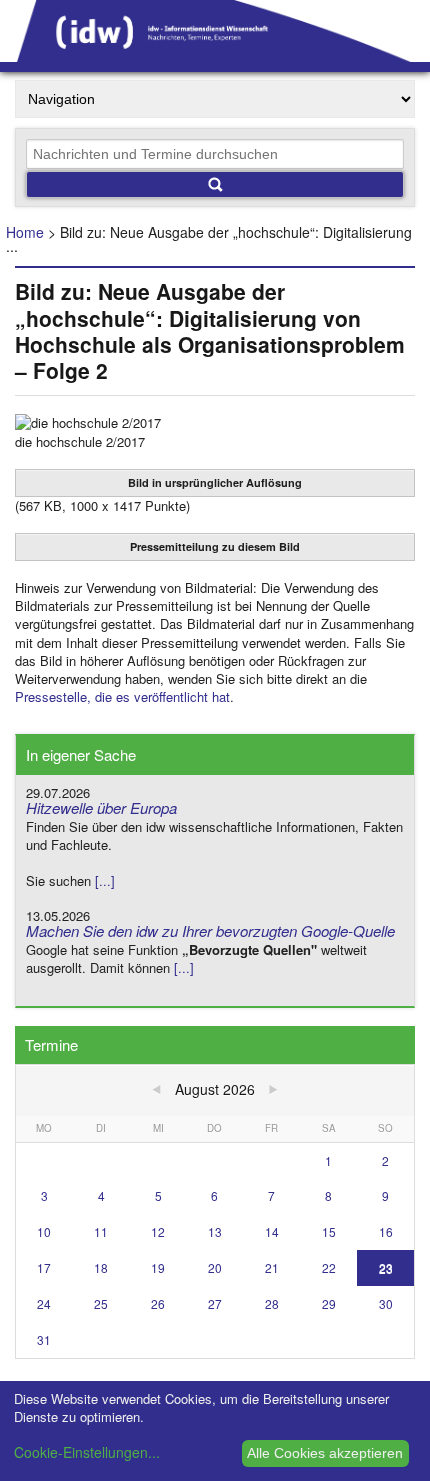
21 (272, 1267)
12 (158, 1231)
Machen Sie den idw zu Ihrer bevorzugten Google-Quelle (210, 930)
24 (44, 1303)
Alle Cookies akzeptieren (325, 1453)
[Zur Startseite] (215, 55)
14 (272, 1231)
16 (386, 1231)
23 (386, 1267)
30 (386, 1303)
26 (158, 1303)
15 (329, 1231)
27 (215, 1303)
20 (215, 1267)
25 (101, 1303)
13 (215, 1231)
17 (44, 1267)
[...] (105, 880)
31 (44, 1339)
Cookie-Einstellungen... (87, 1452)
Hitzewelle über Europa (101, 807)
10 (44, 1231)
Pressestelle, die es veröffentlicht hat (122, 696)
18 (101, 1267)
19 (158, 1267)
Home (25, 232)
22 (329, 1267)
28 (272, 1303)
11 (101, 1231)
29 (329, 1303)
